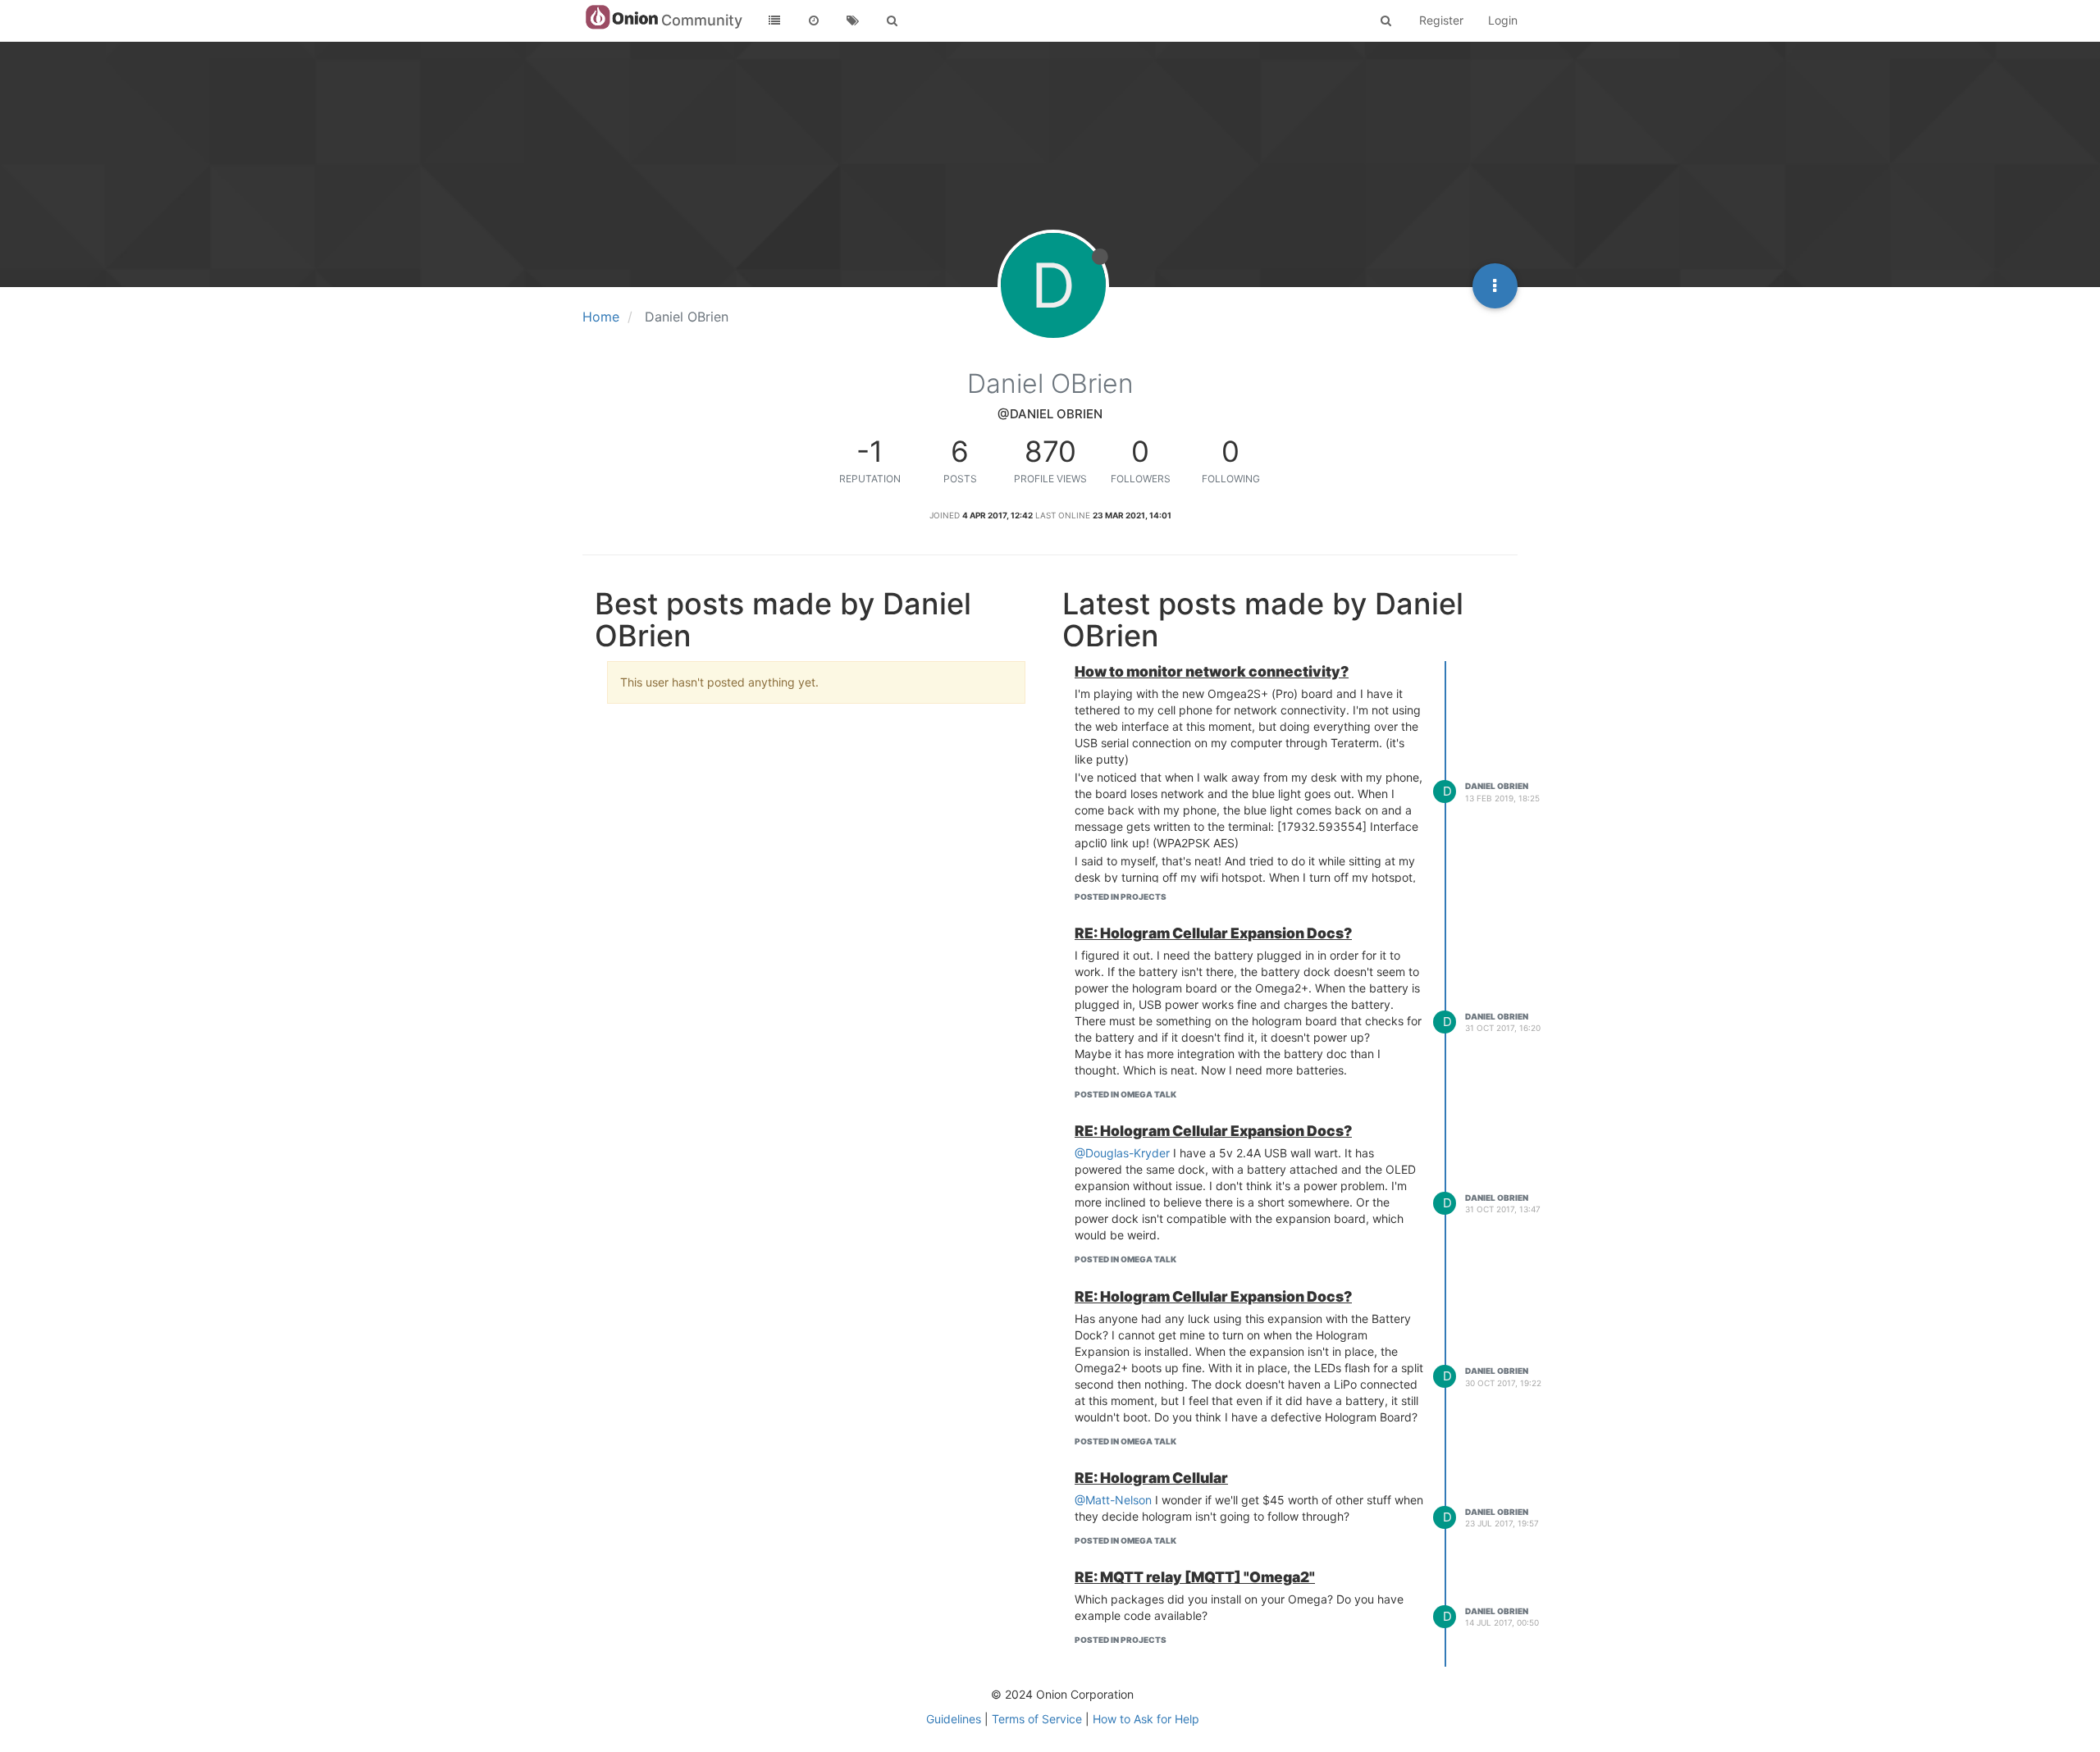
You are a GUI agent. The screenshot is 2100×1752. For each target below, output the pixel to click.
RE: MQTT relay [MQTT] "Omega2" (1195, 1577)
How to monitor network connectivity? (1212, 671)
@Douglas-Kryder (1122, 1153)
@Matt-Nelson (1113, 1500)
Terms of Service (1037, 1719)
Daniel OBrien (1497, 786)
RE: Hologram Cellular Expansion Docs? (1213, 933)
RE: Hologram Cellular (1151, 1478)
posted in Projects (1121, 897)
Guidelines (954, 1719)
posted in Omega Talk (1125, 1094)
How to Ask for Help (1146, 1719)
